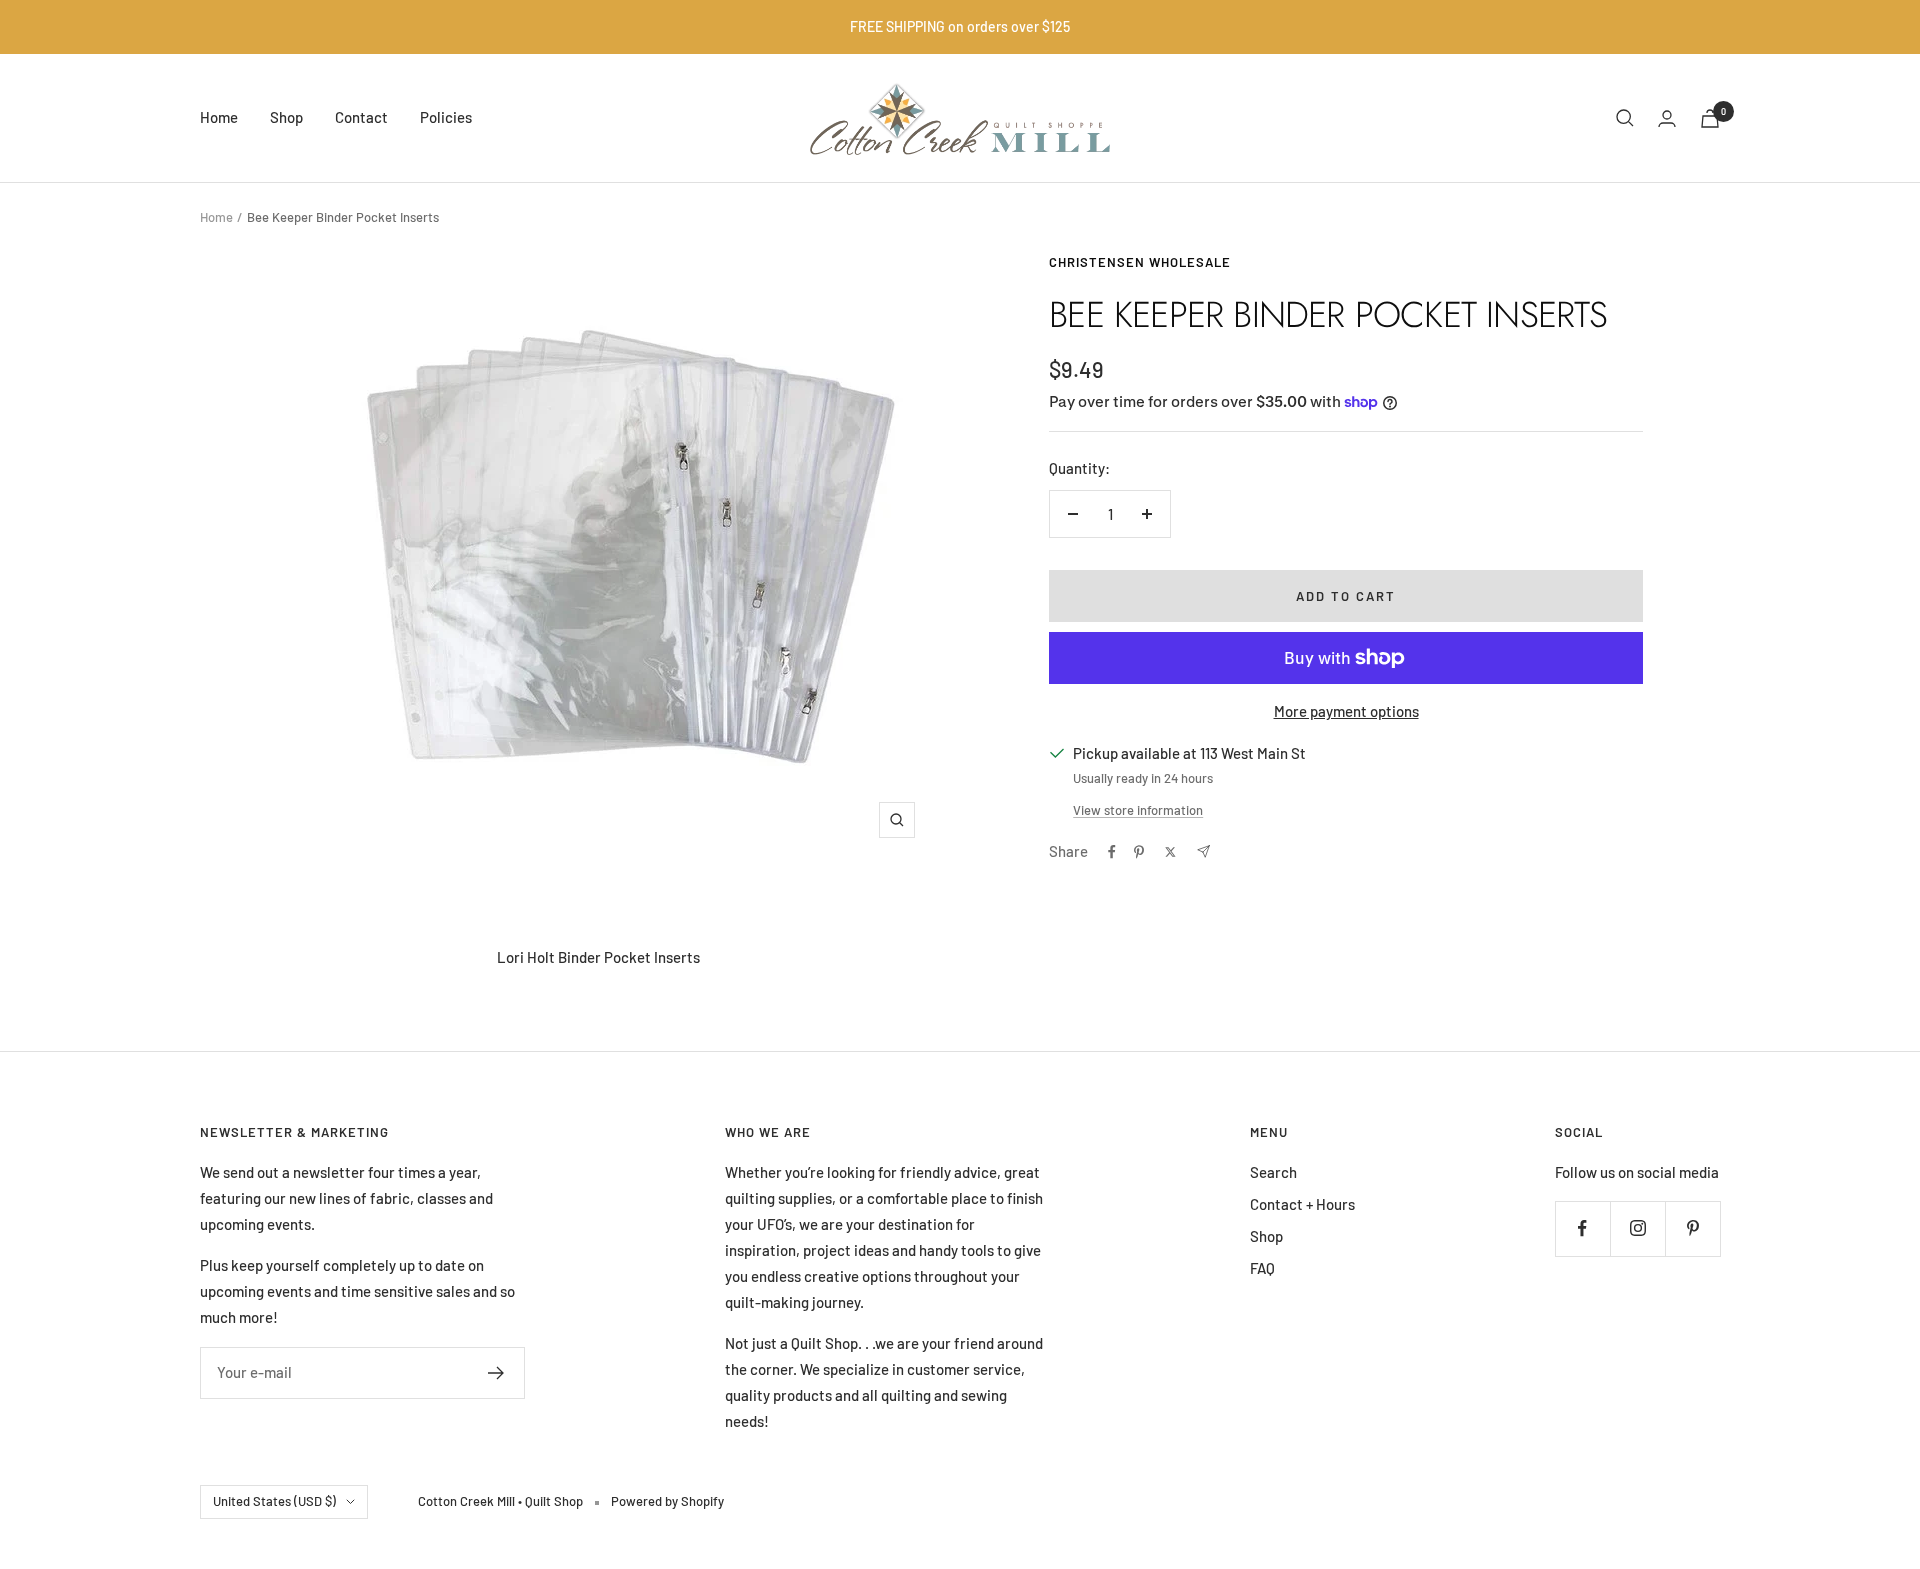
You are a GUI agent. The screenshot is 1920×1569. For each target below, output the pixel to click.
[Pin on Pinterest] (1139, 852)
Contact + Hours (1302, 1204)
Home (219, 117)
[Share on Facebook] (1112, 852)
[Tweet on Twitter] (1170, 852)
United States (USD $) (274, 1501)
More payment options (1346, 711)
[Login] (1667, 118)
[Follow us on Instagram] (1637, 1228)
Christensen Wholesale (1140, 262)
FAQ (1262, 1268)
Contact (361, 117)
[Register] (496, 1373)
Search (1273, 1172)
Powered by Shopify (667, 1501)
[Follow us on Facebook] (1582, 1228)
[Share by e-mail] (1203, 851)
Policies (446, 117)
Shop (286, 117)
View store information (1138, 810)
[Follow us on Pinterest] (1692, 1228)
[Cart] (1710, 118)
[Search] (1625, 118)
